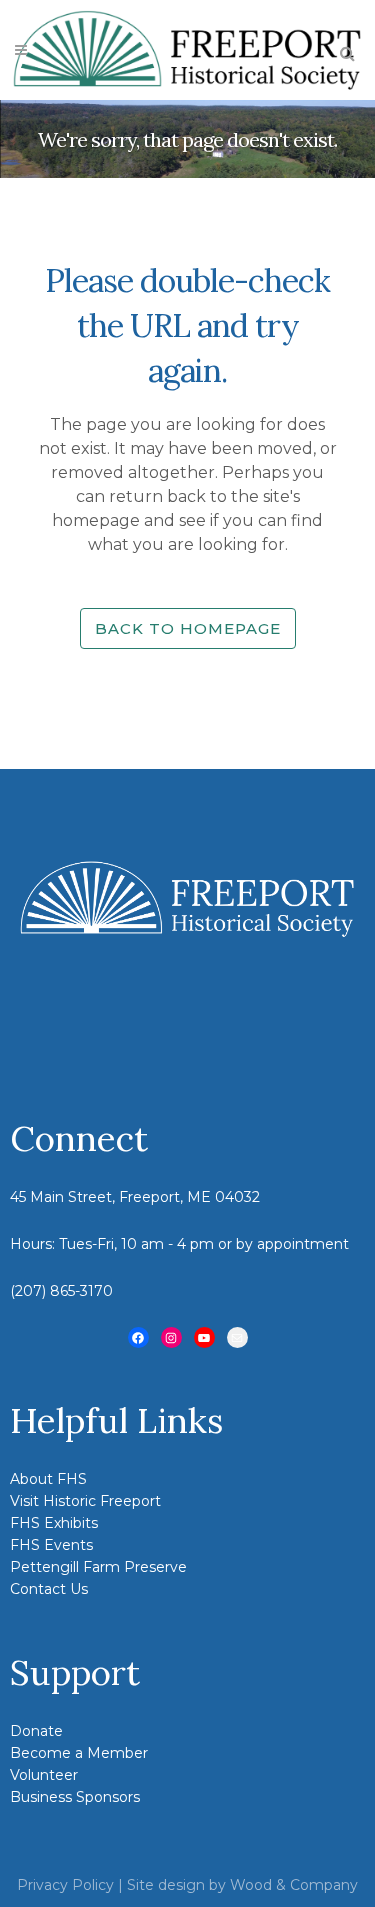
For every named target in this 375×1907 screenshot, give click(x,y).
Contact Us (49, 1589)
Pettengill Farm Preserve (98, 1567)
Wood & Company (294, 1885)
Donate (36, 1731)
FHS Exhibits (54, 1523)
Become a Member (79, 1753)
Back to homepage (188, 628)
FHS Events (51, 1545)
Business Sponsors (75, 1797)
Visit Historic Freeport (85, 1501)
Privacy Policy (65, 1885)
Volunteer (44, 1775)
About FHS (48, 1479)
